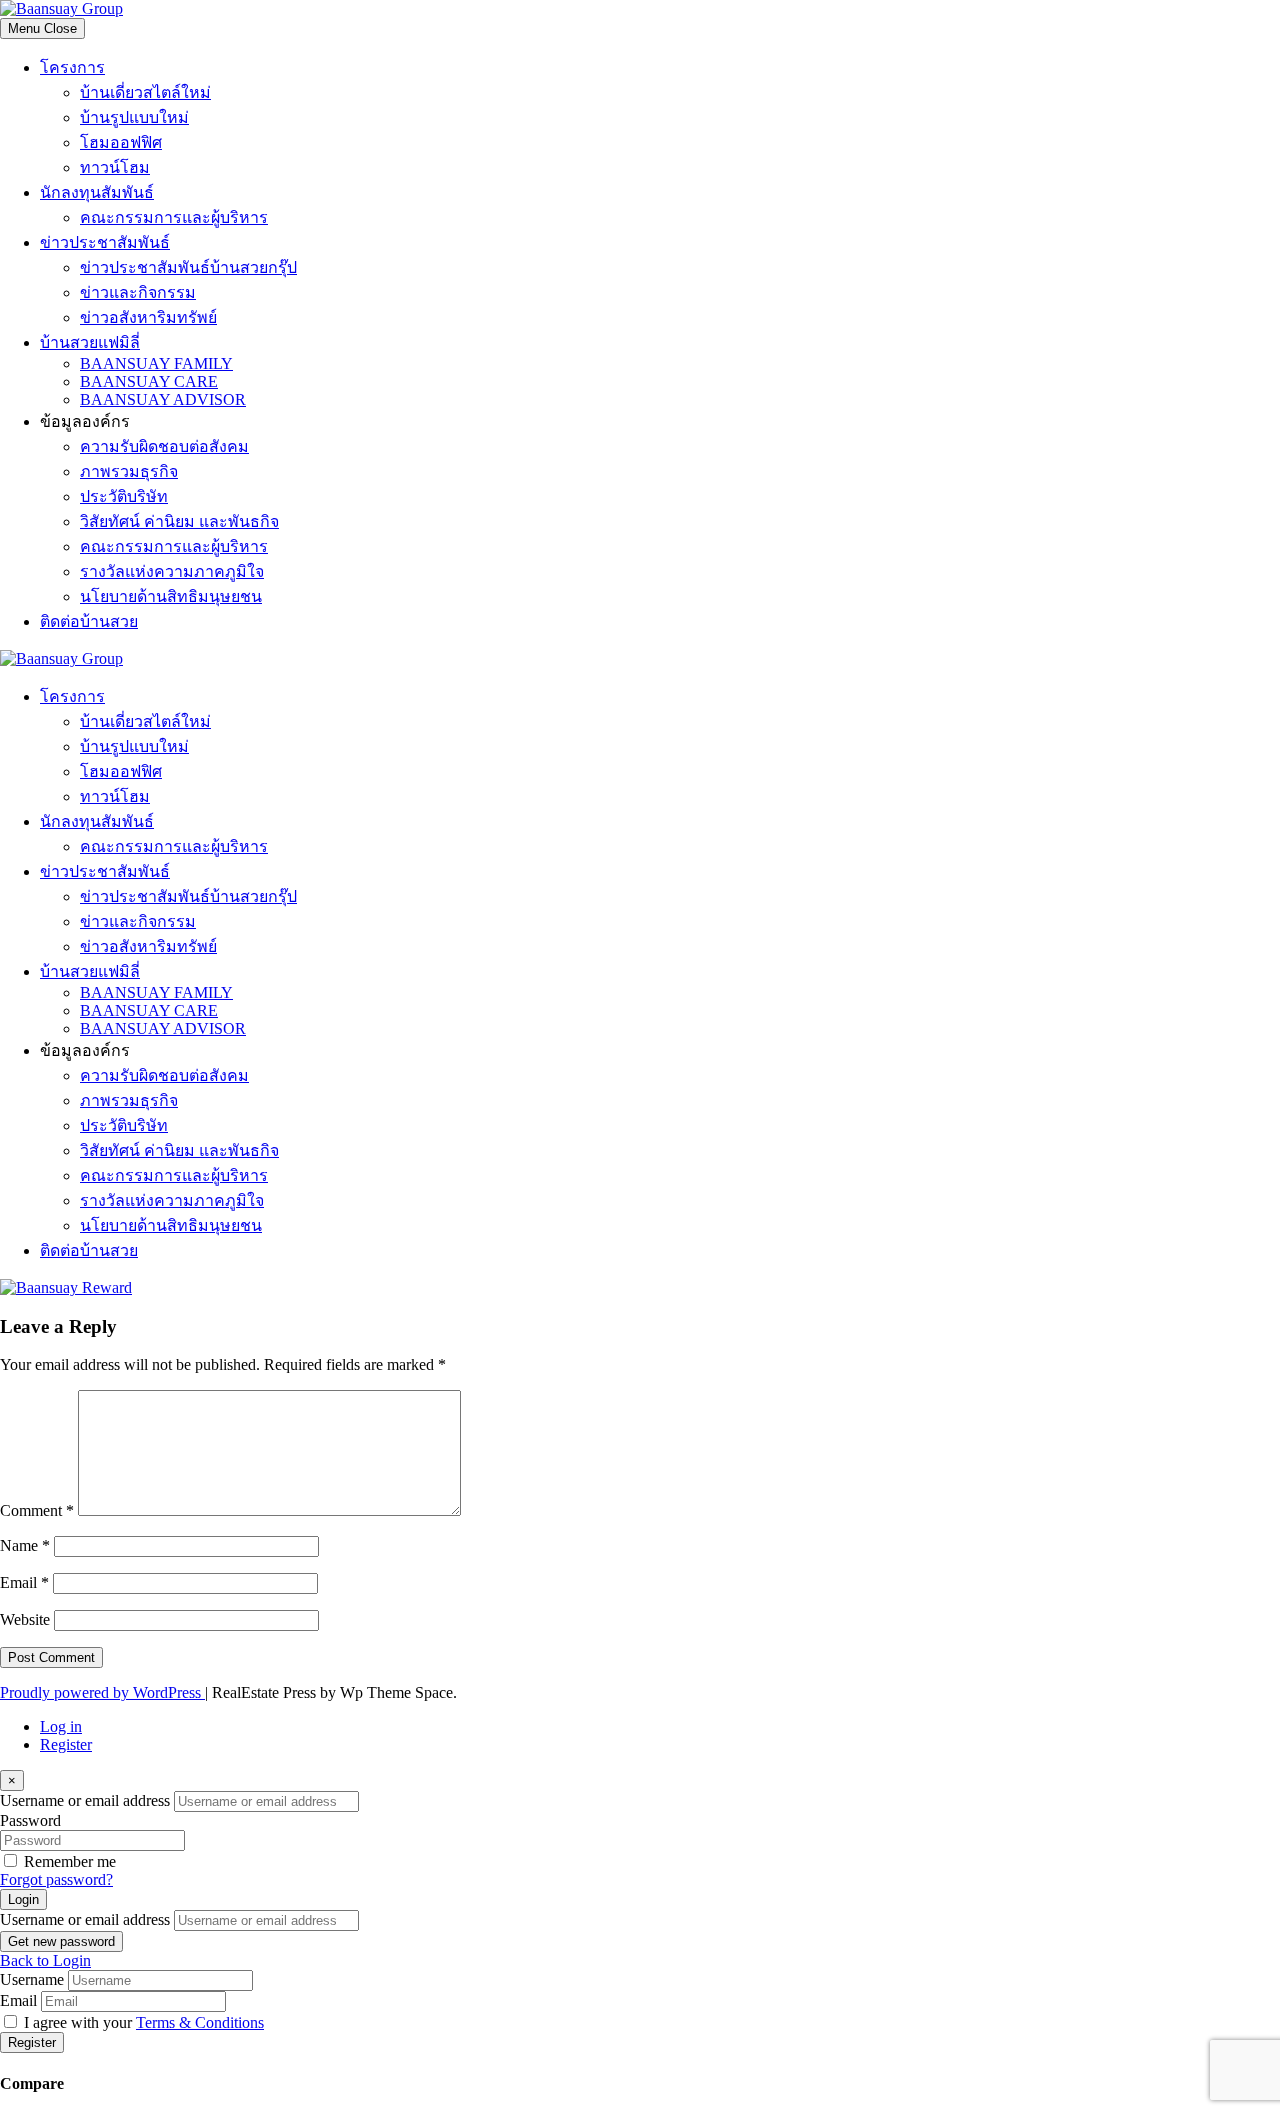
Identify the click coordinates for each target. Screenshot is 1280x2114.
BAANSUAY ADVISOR (163, 399)
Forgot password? (56, 1879)
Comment (37, 1510)
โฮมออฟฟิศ (121, 142)
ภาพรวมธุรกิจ (129, 471)
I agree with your (144, 2022)
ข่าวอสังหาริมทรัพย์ (148, 317)
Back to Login (45, 1960)
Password (30, 1820)
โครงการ (72, 67)
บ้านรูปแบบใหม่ (134, 117)
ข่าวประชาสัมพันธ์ (105, 242)
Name (25, 1545)
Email (24, 1582)
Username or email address (85, 1800)
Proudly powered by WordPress (102, 1692)
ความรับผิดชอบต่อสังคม (164, 446)
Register (66, 1744)
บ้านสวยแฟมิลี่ (90, 342)
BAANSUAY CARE (149, 381)
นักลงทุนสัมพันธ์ (97, 192)
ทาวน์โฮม (115, 167)
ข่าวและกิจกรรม (138, 292)
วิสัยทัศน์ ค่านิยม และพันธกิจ (179, 521)
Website (25, 1619)
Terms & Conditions (200, 2022)
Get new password (61, 1941)
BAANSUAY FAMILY (156, 363)
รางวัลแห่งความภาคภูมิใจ (172, 571)
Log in (61, 1726)
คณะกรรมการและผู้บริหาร (174, 217)
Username (32, 1979)
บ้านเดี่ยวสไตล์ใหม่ (145, 92)
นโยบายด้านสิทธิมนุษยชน (171, 596)
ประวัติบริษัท (124, 496)
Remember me (70, 1861)
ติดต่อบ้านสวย (89, 621)
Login (23, 1899)
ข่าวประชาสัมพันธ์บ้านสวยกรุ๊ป (188, 267)
